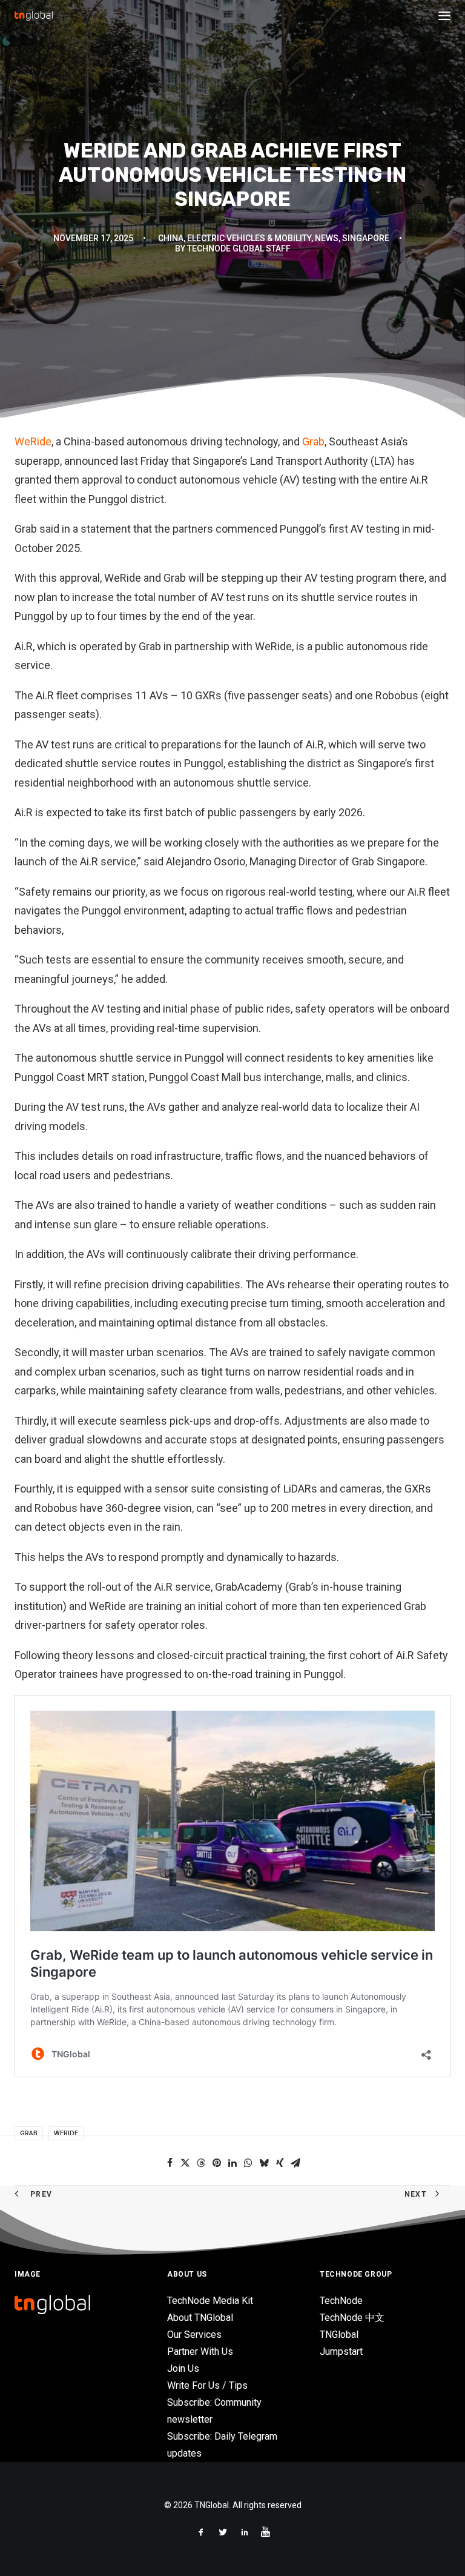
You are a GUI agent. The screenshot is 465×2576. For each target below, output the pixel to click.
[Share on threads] (201, 2163)
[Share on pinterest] (217, 2163)
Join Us (183, 2368)
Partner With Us (200, 2351)
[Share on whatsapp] (248, 2163)
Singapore (366, 238)
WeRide (33, 441)
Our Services (194, 2335)
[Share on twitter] (185, 2163)
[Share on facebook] (170, 2163)
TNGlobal (339, 2335)
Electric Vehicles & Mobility (249, 238)
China (171, 238)
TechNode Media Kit (210, 2301)
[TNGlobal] (34, 16)
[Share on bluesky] (264, 2163)
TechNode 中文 (352, 2318)
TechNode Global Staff (239, 248)
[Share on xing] (280, 2163)
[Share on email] (295, 2163)
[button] (444, 16)
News (327, 238)
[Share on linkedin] (232, 2163)
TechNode (341, 2301)
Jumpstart (341, 2351)
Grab (312, 441)
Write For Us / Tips (207, 2385)
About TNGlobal (200, 2318)
